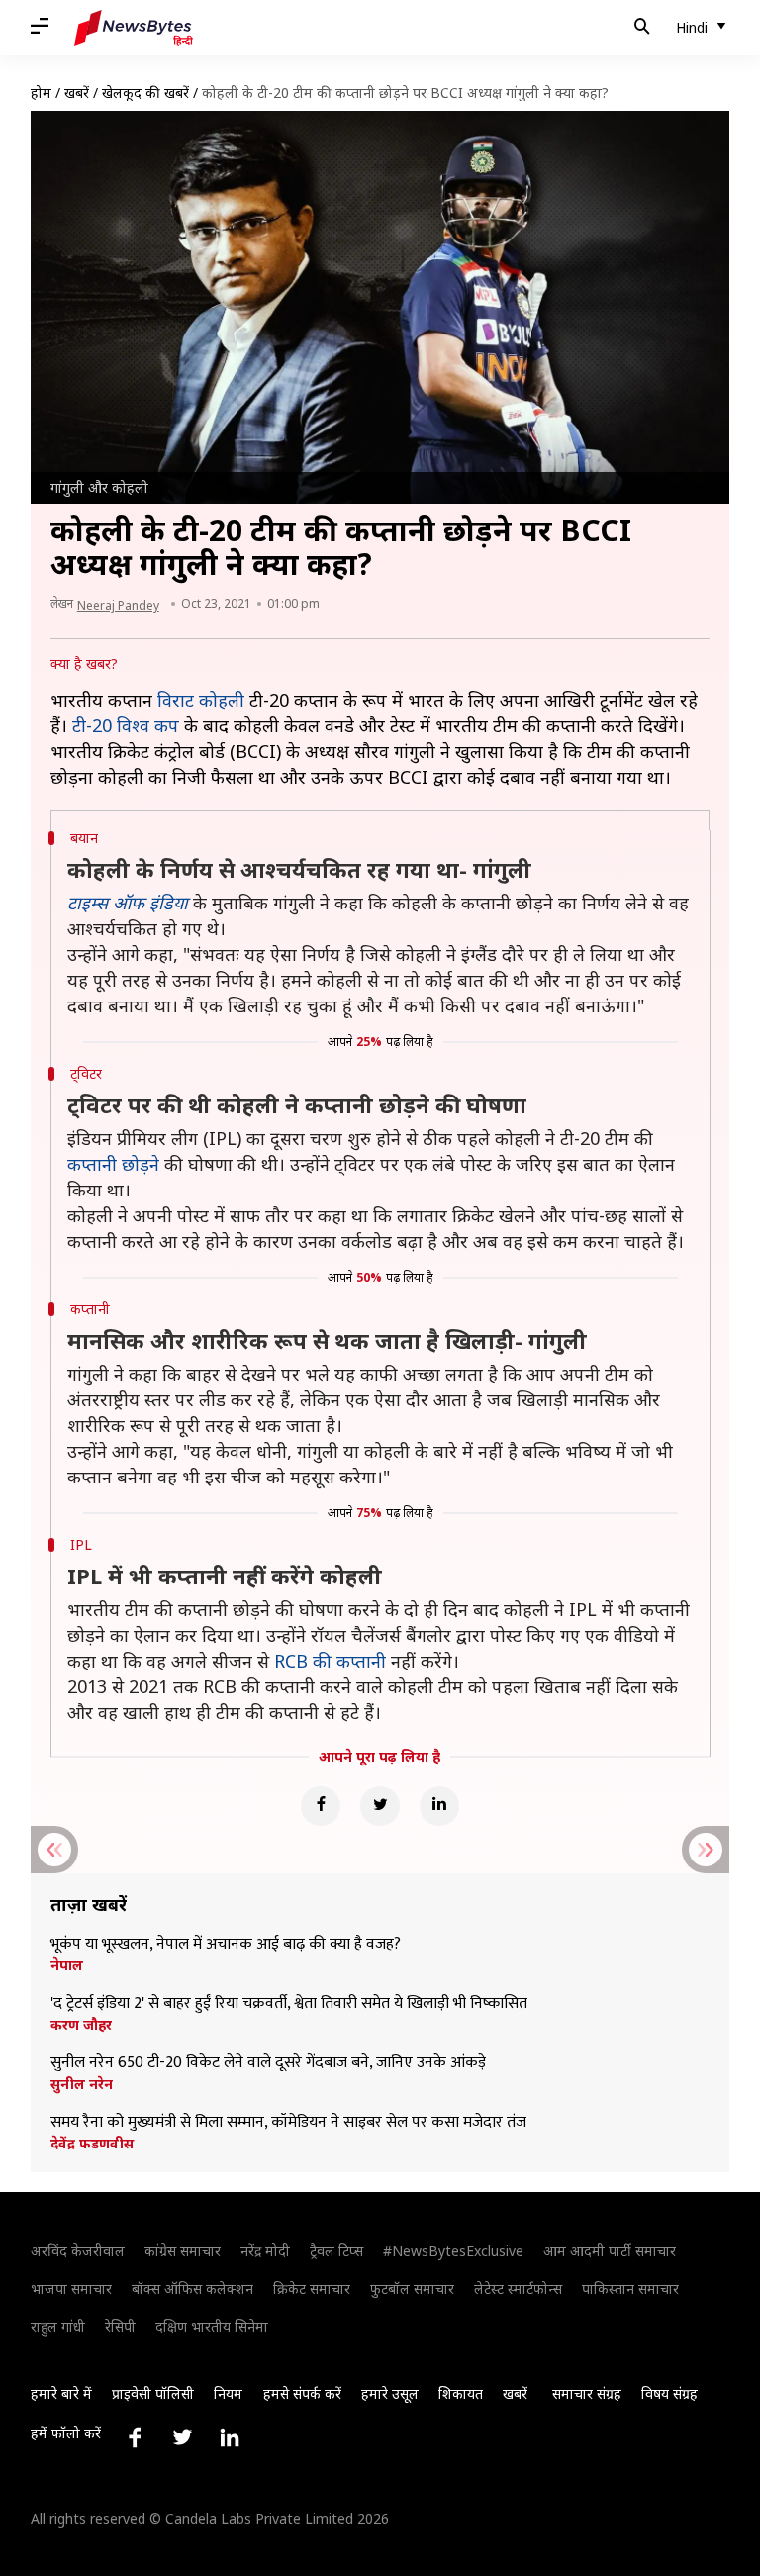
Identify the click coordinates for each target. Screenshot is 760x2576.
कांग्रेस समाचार (183, 2251)
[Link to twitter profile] (182, 2437)
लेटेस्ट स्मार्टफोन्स (518, 2289)
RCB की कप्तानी (330, 1661)
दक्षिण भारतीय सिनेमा (212, 2326)
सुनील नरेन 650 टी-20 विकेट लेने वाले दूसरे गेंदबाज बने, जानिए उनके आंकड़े (268, 2063)
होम (41, 93)
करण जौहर (81, 2025)
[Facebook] (321, 1806)
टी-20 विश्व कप (126, 725)
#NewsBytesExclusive (453, 2251)
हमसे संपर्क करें (302, 2393)
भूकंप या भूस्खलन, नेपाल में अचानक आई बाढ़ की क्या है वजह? (226, 1945)
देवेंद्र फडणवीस (92, 2144)
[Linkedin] (439, 1806)
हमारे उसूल (390, 2393)
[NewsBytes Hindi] (134, 28)
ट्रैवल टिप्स (336, 2251)
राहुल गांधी (58, 2326)
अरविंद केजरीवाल (78, 2251)
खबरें (77, 93)
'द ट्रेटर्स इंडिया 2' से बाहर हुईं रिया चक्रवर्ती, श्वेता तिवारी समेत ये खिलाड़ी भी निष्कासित (289, 2004)
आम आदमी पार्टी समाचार (610, 2251)
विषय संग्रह (669, 2393)
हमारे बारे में (61, 2393)
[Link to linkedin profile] (230, 2437)
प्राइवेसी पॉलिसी (153, 2393)
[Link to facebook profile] (135, 2437)
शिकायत (461, 2393)
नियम (228, 2393)
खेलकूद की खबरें (145, 93)
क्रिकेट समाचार (312, 2289)
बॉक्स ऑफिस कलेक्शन (192, 2289)
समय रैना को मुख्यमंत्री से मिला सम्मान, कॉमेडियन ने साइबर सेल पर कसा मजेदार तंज (288, 2123)
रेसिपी (120, 2326)
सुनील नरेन (82, 2084)
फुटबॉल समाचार (412, 2289)
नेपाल (67, 1965)
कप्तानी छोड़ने (113, 1164)
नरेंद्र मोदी (265, 2251)
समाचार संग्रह (587, 2393)
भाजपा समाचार (71, 2289)
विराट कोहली (201, 700)
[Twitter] (380, 1806)
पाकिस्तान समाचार (630, 2289)
